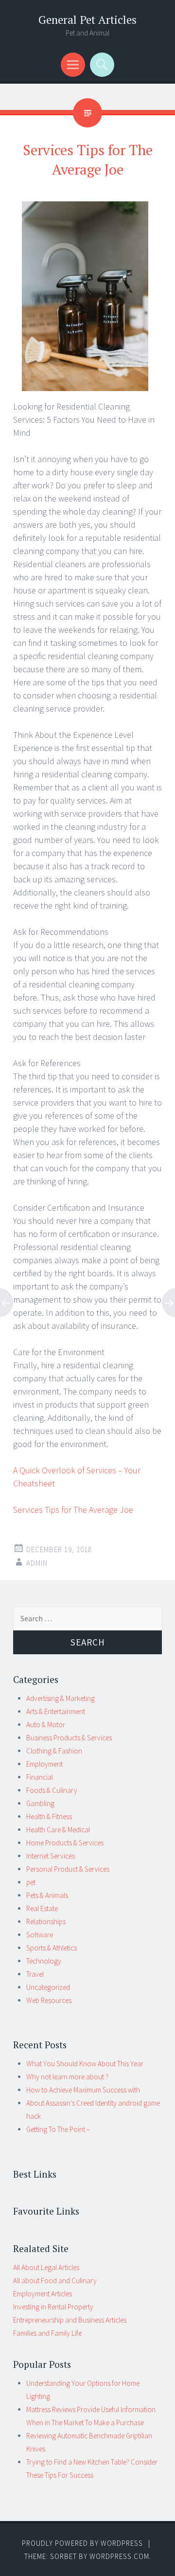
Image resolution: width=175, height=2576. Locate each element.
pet (31, 1882)
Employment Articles (43, 2294)
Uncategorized (48, 1987)
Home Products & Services (65, 1843)
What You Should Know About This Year (85, 2064)
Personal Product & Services (68, 1869)
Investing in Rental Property (53, 2307)
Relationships (46, 1922)
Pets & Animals (47, 1895)
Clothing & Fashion (54, 1751)
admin (37, 1563)
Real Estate (42, 1908)
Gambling (40, 1803)
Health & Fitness (49, 1816)
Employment (44, 1764)
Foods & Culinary (52, 1790)
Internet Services (51, 1856)
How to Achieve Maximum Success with (83, 2090)
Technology (44, 1961)
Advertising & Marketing (61, 1698)
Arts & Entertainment (56, 1711)
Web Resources (49, 2000)
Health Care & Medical (58, 1830)
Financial (40, 1777)
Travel (35, 1974)
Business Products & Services (69, 1738)
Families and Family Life (47, 2333)
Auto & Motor (46, 1725)
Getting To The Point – (58, 2129)
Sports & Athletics (52, 1948)
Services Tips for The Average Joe (73, 1510)
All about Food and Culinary (55, 2281)
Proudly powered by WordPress (82, 2543)
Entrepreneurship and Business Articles (70, 2320)
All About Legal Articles (46, 2267)
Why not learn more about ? (67, 2077)
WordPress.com (119, 2556)
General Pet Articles (87, 20)
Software (40, 1935)
